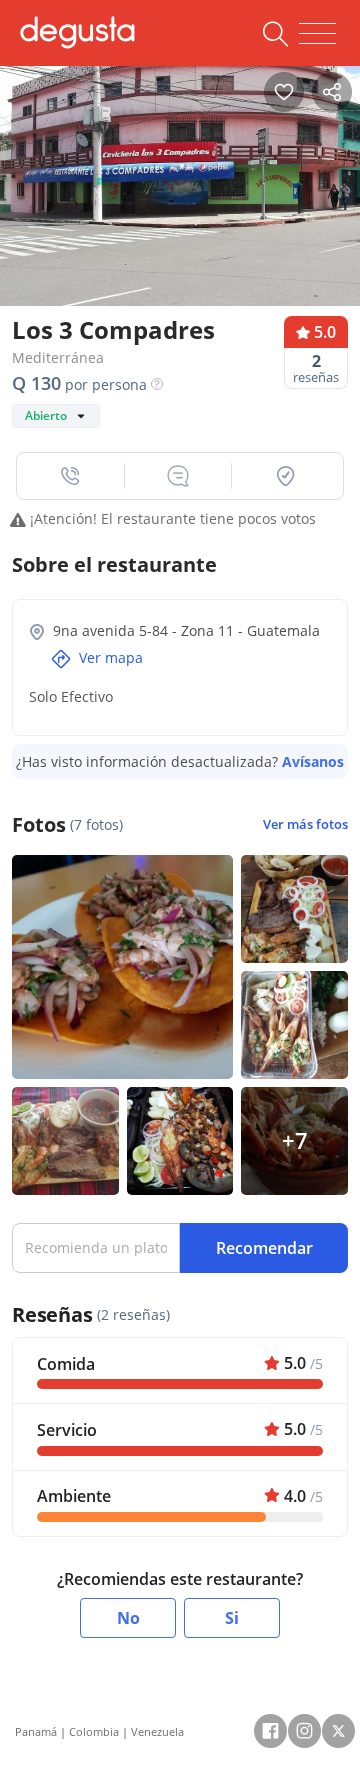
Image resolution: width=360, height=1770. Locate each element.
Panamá (36, 1731)
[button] (71, 476)
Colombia (94, 1731)
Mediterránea (58, 357)
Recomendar (264, 1248)
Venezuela (157, 1731)
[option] (180, 181)
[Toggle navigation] (317, 34)
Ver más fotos (305, 824)
